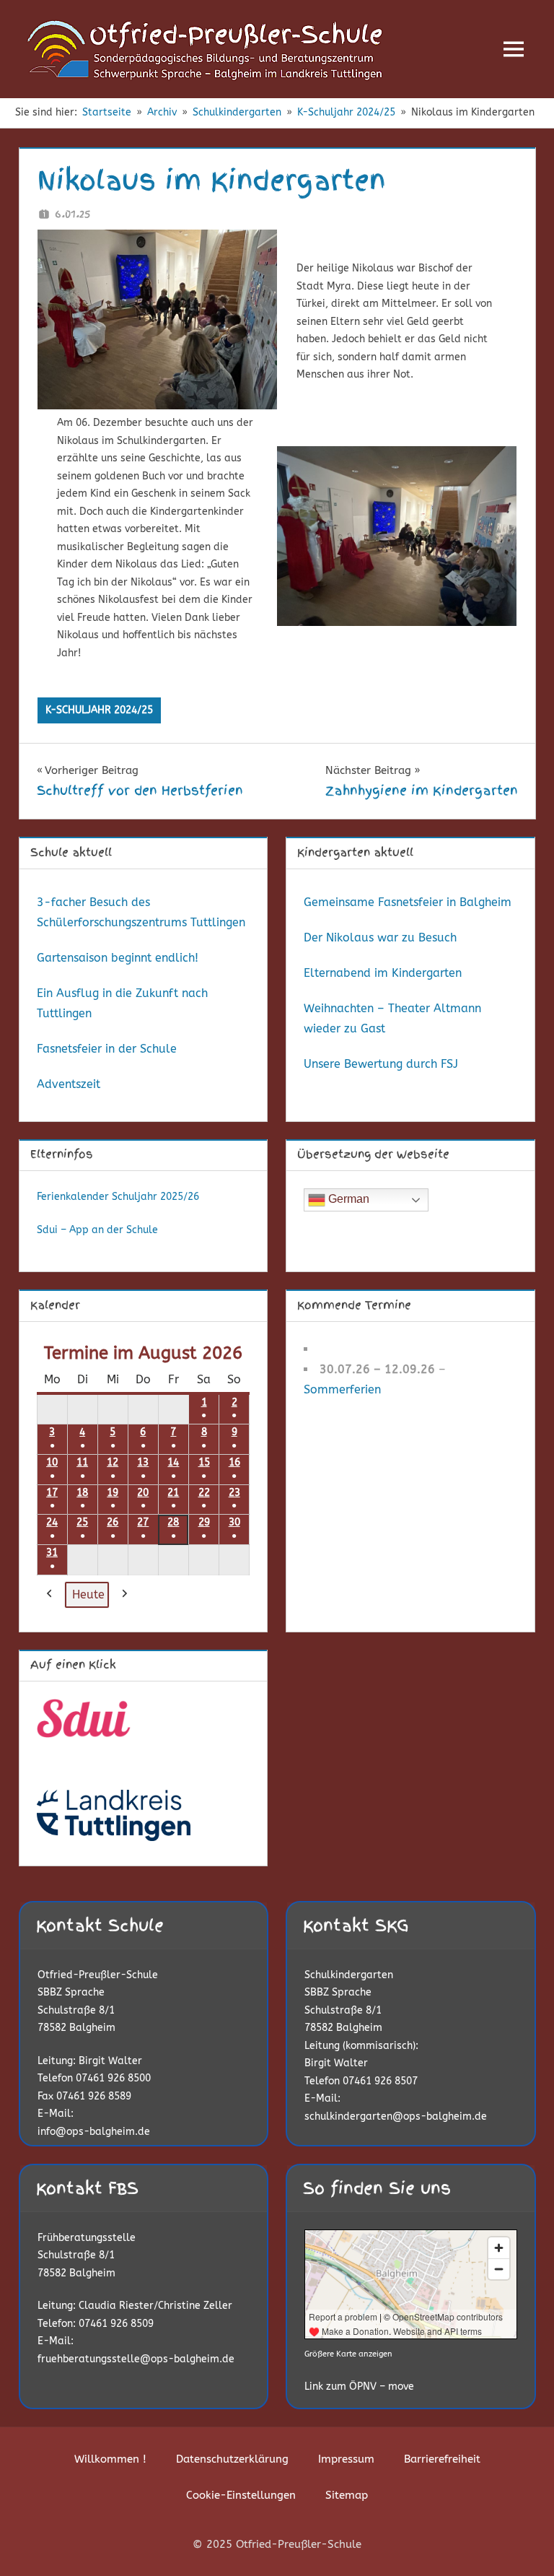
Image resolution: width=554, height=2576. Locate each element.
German (347, 1200)
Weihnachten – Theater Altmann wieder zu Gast (392, 1018)
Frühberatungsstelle (87, 2238)
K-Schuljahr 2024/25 (99, 710)
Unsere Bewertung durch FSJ (381, 1064)
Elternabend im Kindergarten (383, 973)
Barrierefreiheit (442, 2459)
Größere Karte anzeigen (348, 2354)
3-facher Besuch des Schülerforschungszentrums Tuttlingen (141, 912)
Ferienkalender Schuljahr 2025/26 (118, 1197)
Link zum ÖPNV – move (359, 2386)
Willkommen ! (110, 2459)
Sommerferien (342, 1389)
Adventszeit (69, 1084)
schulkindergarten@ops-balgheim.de (396, 2116)
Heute (88, 1594)
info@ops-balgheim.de (94, 2132)
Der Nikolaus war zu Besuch (380, 937)
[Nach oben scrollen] (520, 2542)
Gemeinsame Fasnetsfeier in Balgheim (408, 902)
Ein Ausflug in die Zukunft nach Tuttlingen (122, 1003)
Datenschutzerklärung (232, 2459)
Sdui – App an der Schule (97, 1230)
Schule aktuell (71, 853)
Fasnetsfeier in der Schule (107, 1049)
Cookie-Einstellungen (241, 2495)
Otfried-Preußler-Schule (98, 1975)
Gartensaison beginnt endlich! (118, 958)
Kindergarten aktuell (355, 853)
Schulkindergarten (349, 1975)
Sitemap (347, 2495)
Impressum (346, 2459)
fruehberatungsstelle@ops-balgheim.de (136, 2359)
